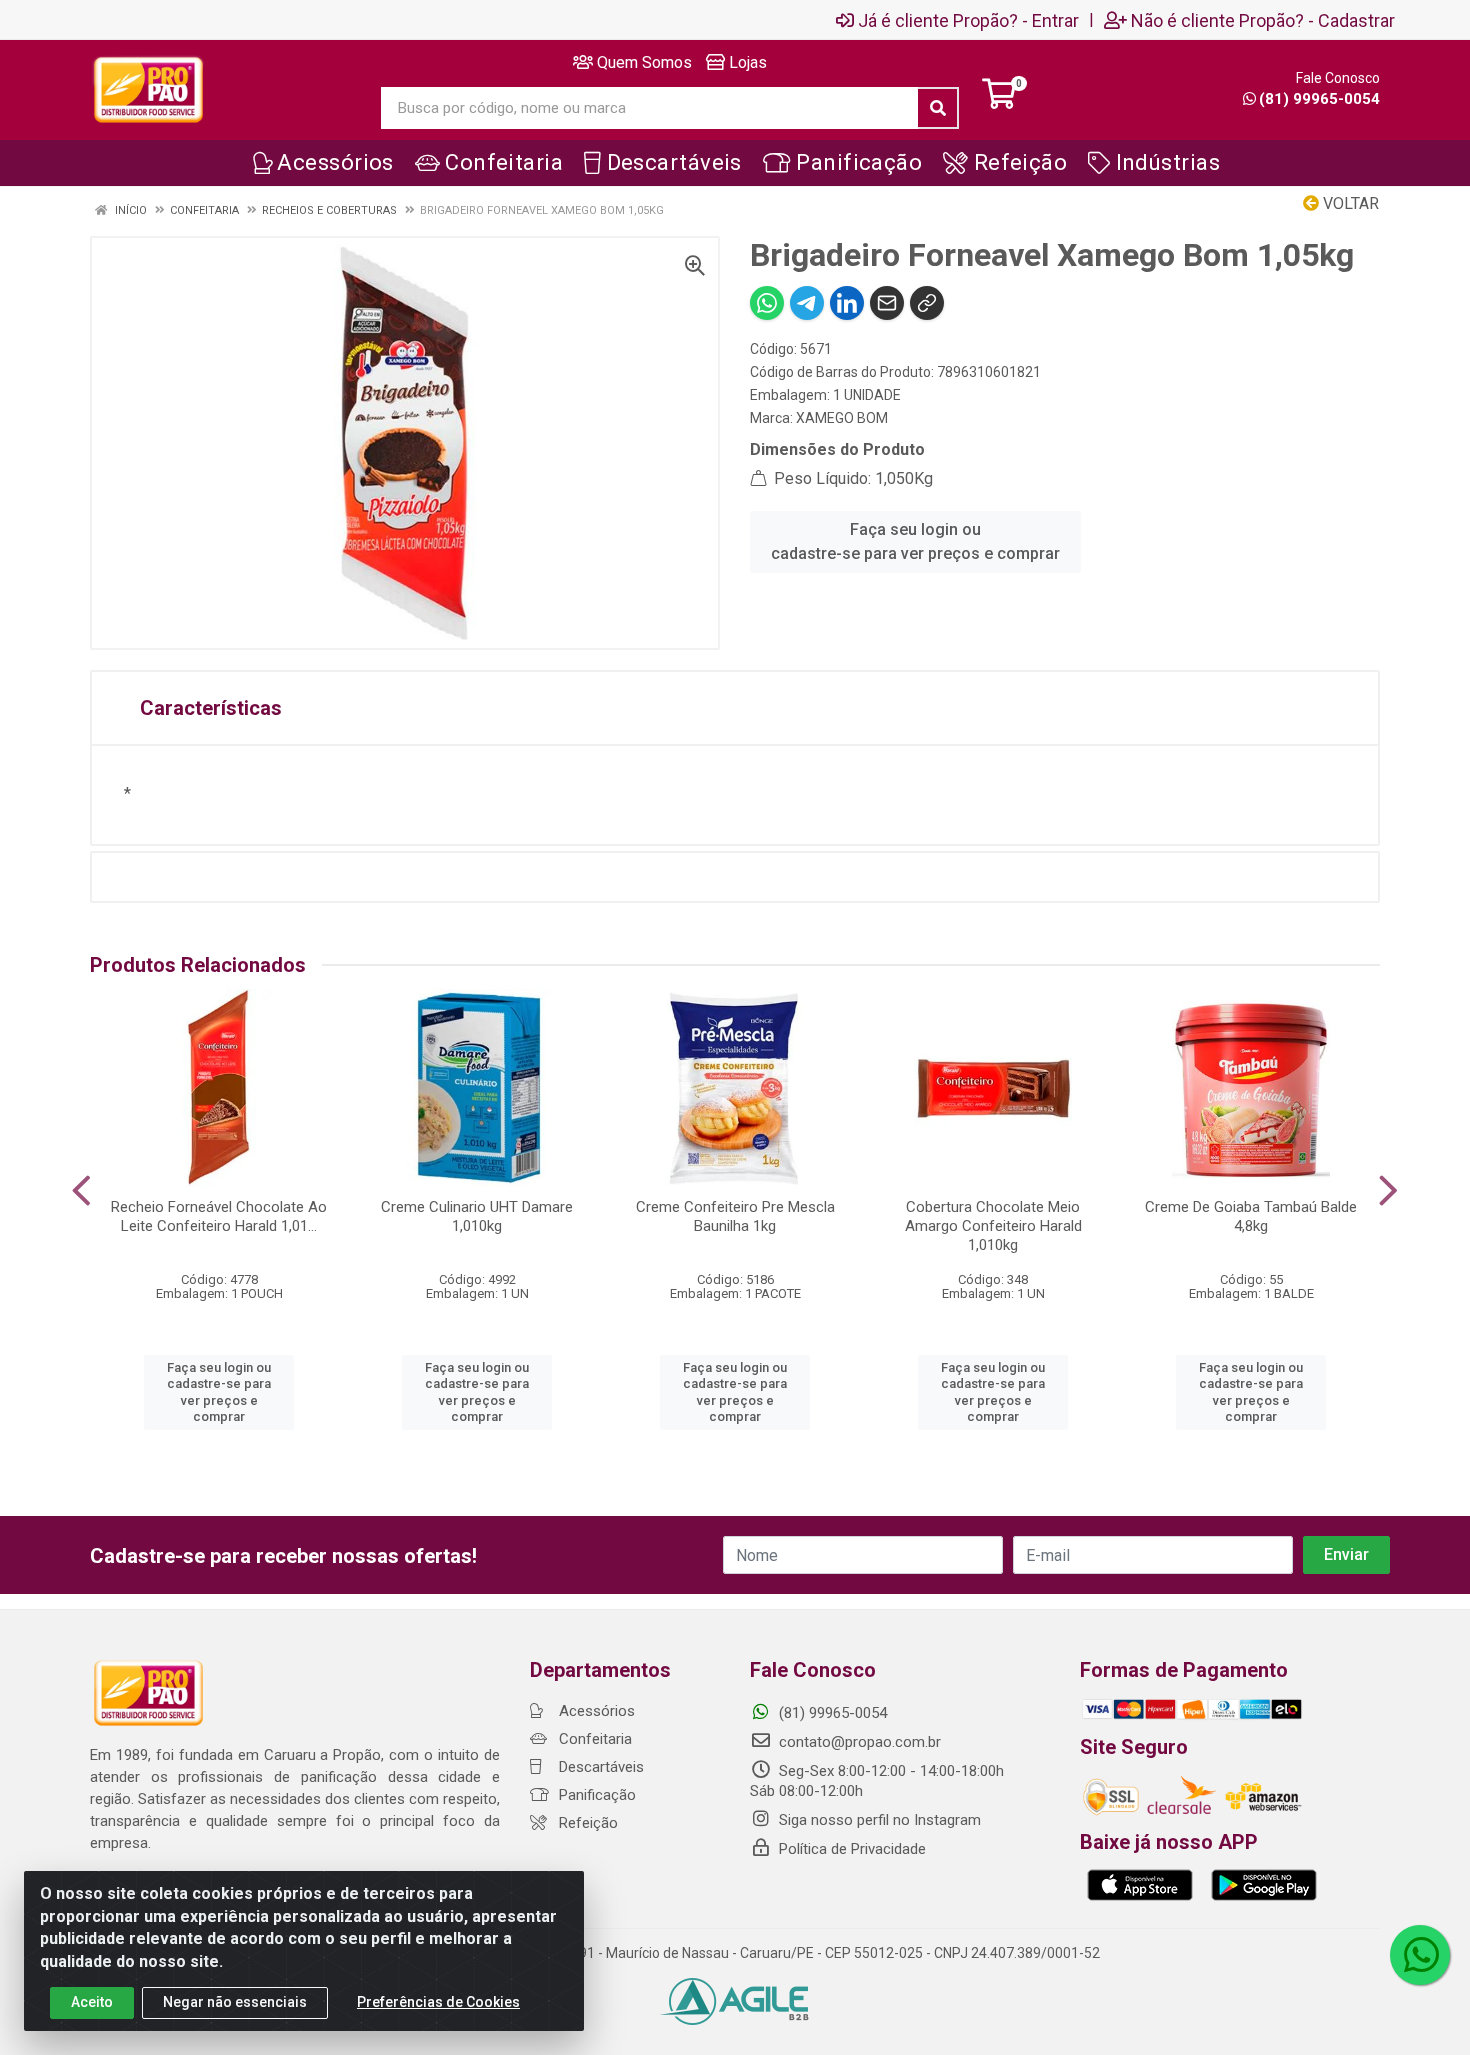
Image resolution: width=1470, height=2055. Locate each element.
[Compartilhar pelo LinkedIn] (847, 303)
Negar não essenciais (235, 2002)
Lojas (746, 62)
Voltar (1349, 203)
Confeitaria (593, 1739)
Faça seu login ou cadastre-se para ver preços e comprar (915, 541)
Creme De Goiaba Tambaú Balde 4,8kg (1251, 1216)
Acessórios (595, 1711)
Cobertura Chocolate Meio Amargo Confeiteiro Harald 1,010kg (993, 1226)
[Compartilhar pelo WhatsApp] (767, 303)
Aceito (92, 2002)
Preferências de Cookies (438, 2002)
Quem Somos (642, 62)
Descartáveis (599, 1767)
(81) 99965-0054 (1319, 99)
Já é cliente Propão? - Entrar (968, 20)
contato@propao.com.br (860, 1742)
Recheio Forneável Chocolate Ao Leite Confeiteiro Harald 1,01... (219, 1216)
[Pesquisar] (938, 108)
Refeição (586, 1823)
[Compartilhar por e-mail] (887, 303)
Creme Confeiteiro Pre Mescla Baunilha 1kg (735, 1216)
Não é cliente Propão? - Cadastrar (1263, 20)
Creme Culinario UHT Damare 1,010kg (477, 1216)
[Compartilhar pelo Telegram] (807, 303)
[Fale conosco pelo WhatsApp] (1420, 1955)
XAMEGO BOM (842, 418)
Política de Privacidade (850, 1849)
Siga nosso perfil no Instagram (878, 1820)
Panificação (595, 1795)
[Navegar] (81, 1191)
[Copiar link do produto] (927, 303)
